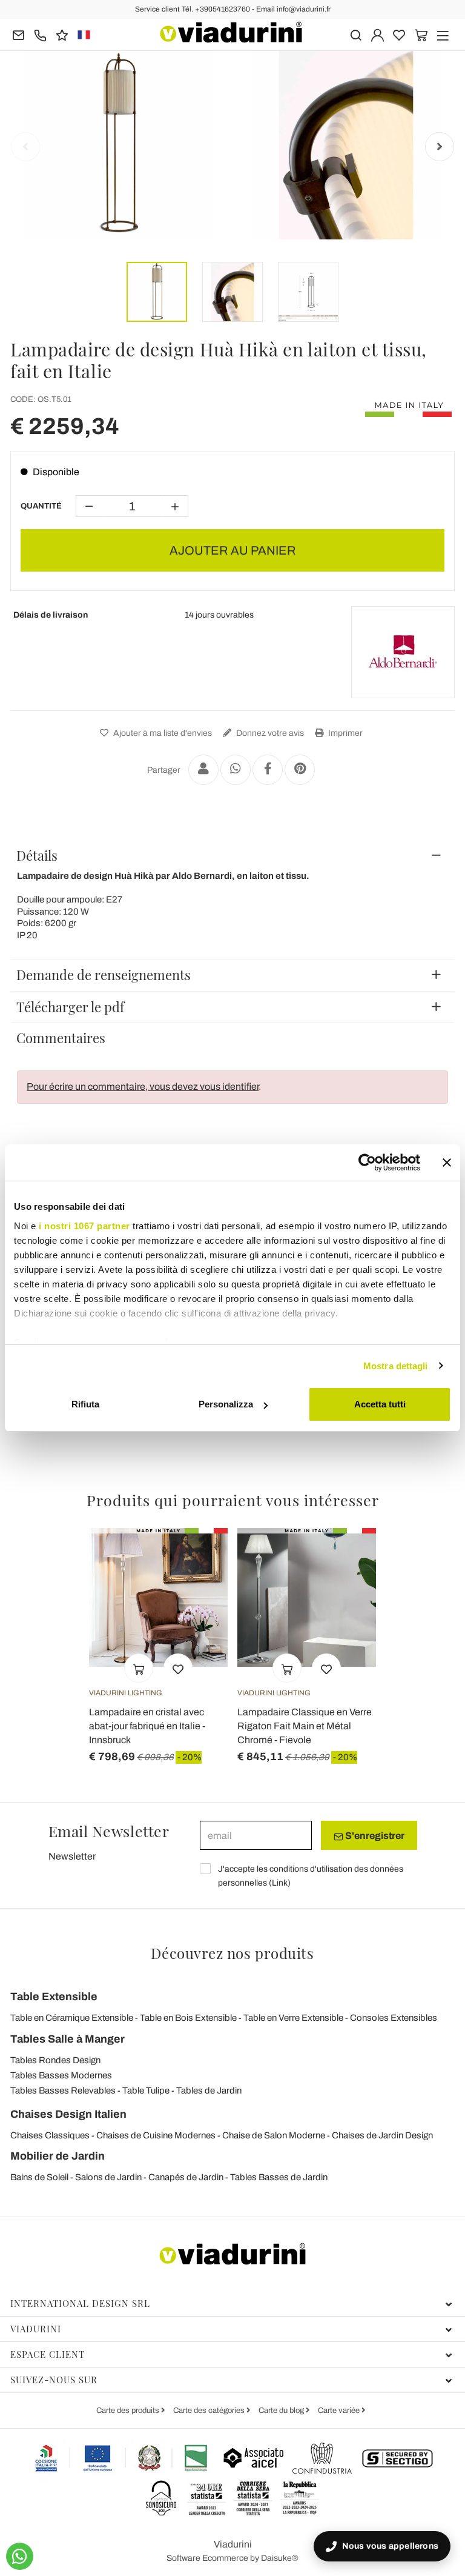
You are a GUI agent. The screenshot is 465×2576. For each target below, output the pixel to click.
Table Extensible (54, 1997)
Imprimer (345, 733)
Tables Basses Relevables (63, 2090)
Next (440, 147)
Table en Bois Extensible (188, 2018)
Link (280, 1883)
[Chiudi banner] (447, 1163)
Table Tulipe (146, 2090)
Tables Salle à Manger (68, 2039)
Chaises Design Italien (68, 2114)
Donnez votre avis (269, 733)
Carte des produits (129, 2411)
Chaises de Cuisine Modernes (156, 2135)
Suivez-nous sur (54, 2380)
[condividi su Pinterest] (300, 770)
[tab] (232, 855)
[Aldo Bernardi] (403, 652)
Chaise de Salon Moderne (274, 2135)
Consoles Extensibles (394, 2018)
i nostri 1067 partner (84, 1226)
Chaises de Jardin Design (382, 2135)
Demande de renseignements (104, 975)
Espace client (48, 2354)
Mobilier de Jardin (58, 2156)
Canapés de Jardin (186, 2177)
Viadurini (36, 2329)
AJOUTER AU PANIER (233, 550)
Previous (25, 147)
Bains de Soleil (39, 2177)
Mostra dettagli (396, 1366)
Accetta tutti (380, 1404)
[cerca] (356, 34)
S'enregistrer (374, 1836)
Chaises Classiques (50, 2135)
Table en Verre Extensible (293, 2018)
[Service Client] (40, 34)
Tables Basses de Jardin (279, 2177)
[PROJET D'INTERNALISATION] (122, 2458)
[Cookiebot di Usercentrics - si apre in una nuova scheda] (367, 1163)
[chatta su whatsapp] (20, 2556)
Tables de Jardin (209, 2090)
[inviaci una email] (18, 34)
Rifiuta (85, 1404)
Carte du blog (282, 2411)
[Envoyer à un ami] (203, 770)
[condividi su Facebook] (268, 770)
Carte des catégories (210, 2411)
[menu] (443, 34)
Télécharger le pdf (70, 1007)
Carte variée (340, 2411)
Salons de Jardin (108, 2177)
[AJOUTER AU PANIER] (139, 1668)
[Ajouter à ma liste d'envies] (178, 1668)
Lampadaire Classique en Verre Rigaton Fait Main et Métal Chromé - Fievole (305, 1726)
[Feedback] (62, 34)
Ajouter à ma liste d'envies (162, 733)
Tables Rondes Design (55, 2060)
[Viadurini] (231, 32)
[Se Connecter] (378, 34)
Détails (37, 855)
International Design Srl (80, 2303)
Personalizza (226, 1404)
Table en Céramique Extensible (72, 2018)
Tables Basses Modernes (61, 2075)
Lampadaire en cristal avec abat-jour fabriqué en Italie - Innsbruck (147, 1726)
